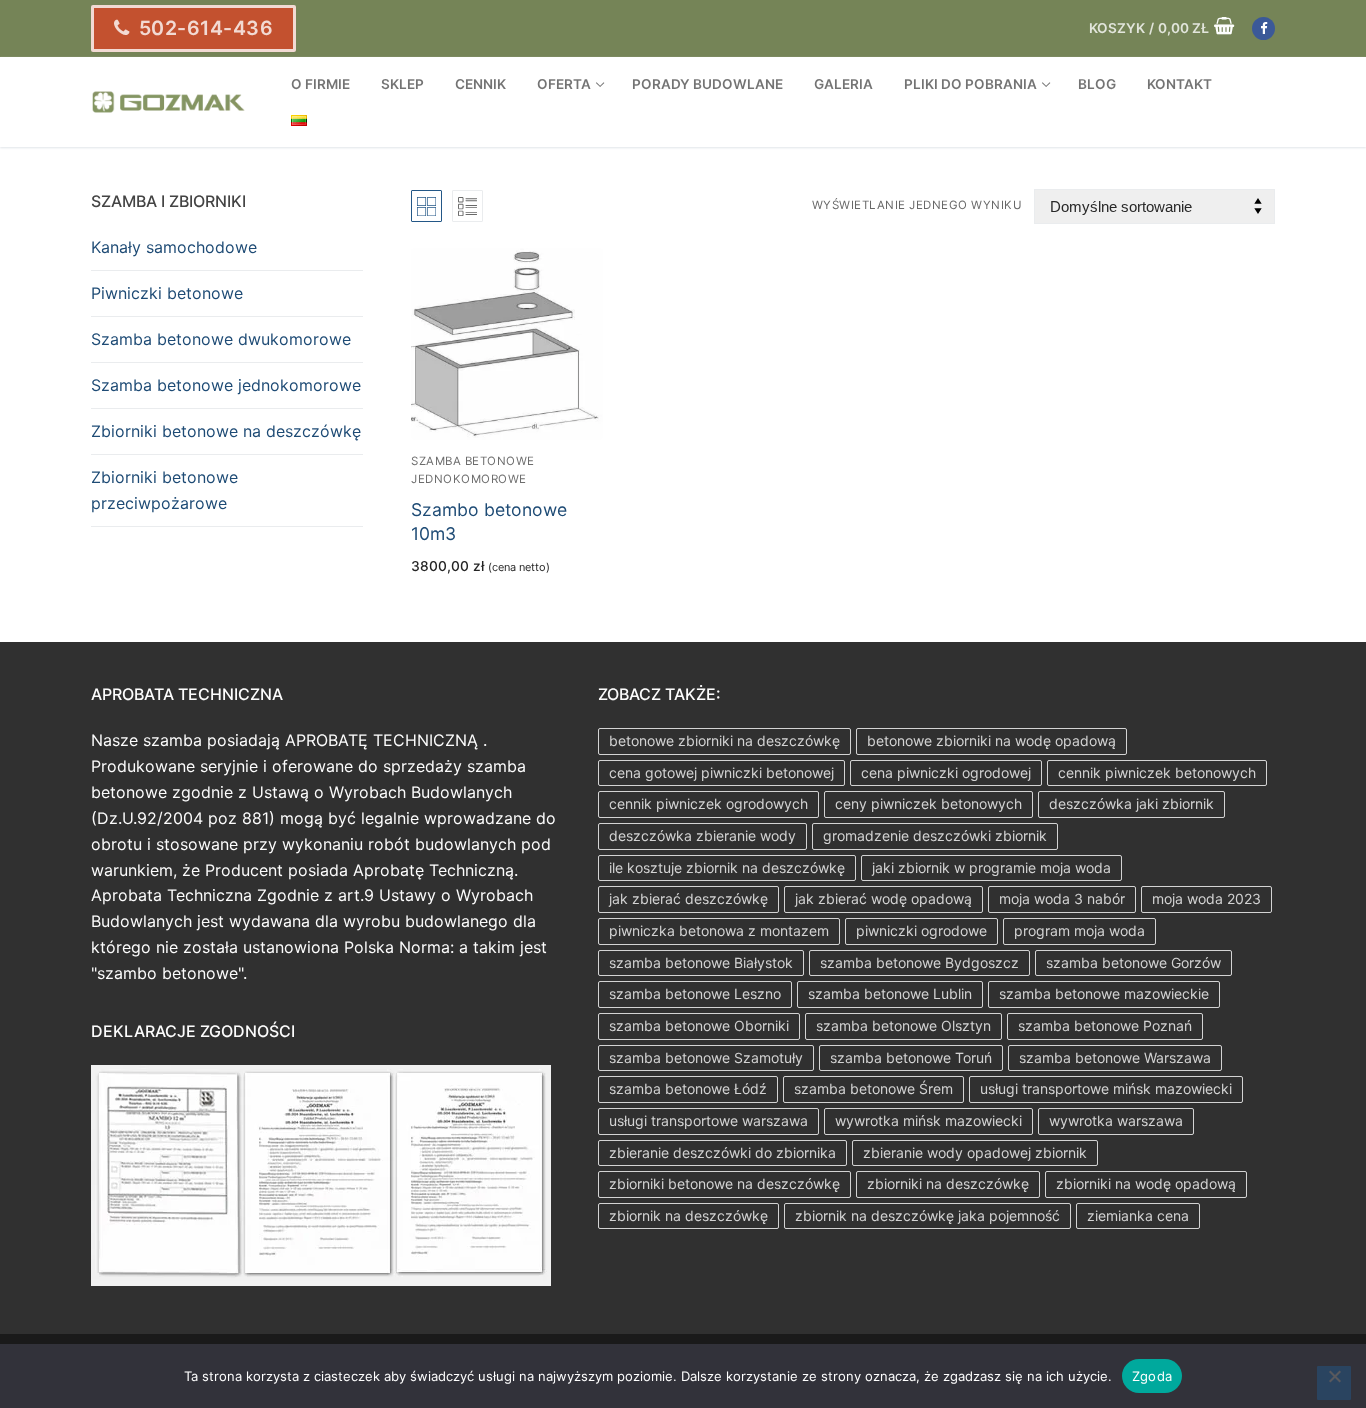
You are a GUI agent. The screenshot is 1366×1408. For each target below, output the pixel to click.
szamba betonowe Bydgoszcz (919, 962)
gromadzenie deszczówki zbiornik (935, 835)
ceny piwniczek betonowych (928, 803)
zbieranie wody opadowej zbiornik (975, 1152)
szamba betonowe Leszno (695, 993)
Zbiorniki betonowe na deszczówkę (226, 431)
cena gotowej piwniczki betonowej (721, 772)
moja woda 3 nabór (1062, 898)
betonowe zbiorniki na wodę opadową (991, 740)
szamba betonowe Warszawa (1115, 1057)
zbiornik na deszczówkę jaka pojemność (927, 1215)
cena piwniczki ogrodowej (946, 772)
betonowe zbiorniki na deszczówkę (724, 740)
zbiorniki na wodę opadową (1146, 1183)
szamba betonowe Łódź (688, 1088)
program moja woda (1079, 930)
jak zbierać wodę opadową (883, 898)
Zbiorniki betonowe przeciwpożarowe (164, 490)
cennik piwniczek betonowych (1157, 772)
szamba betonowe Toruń (911, 1057)
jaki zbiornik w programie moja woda (991, 867)
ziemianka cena (1138, 1215)
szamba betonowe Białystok (701, 962)
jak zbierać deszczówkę (688, 898)
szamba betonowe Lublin (890, 993)
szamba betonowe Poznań (1105, 1025)
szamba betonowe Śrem (873, 1088)
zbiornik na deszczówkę (688, 1215)
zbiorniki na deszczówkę (948, 1183)
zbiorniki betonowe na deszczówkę (724, 1183)
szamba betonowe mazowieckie (1104, 993)
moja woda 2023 (1206, 898)
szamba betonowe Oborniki (699, 1025)
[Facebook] (1263, 28)
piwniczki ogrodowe (921, 930)
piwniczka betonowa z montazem (719, 930)
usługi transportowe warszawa (708, 1120)
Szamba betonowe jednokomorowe (226, 385)
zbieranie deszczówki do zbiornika (722, 1152)
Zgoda (1152, 1376)
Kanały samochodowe (174, 247)
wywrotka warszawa (1116, 1120)
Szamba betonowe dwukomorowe (221, 339)
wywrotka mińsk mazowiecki (928, 1120)
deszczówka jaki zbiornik (1131, 803)
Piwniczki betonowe (167, 293)
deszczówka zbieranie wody (702, 835)
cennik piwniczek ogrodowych (708, 803)
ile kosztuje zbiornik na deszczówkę (727, 867)
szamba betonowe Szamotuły (706, 1057)
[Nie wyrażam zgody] (1334, 1383)
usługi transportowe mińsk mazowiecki (1106, 1088)
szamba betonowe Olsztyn (903, 1025)
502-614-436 (203, 28)
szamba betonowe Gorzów (1133, 962)
